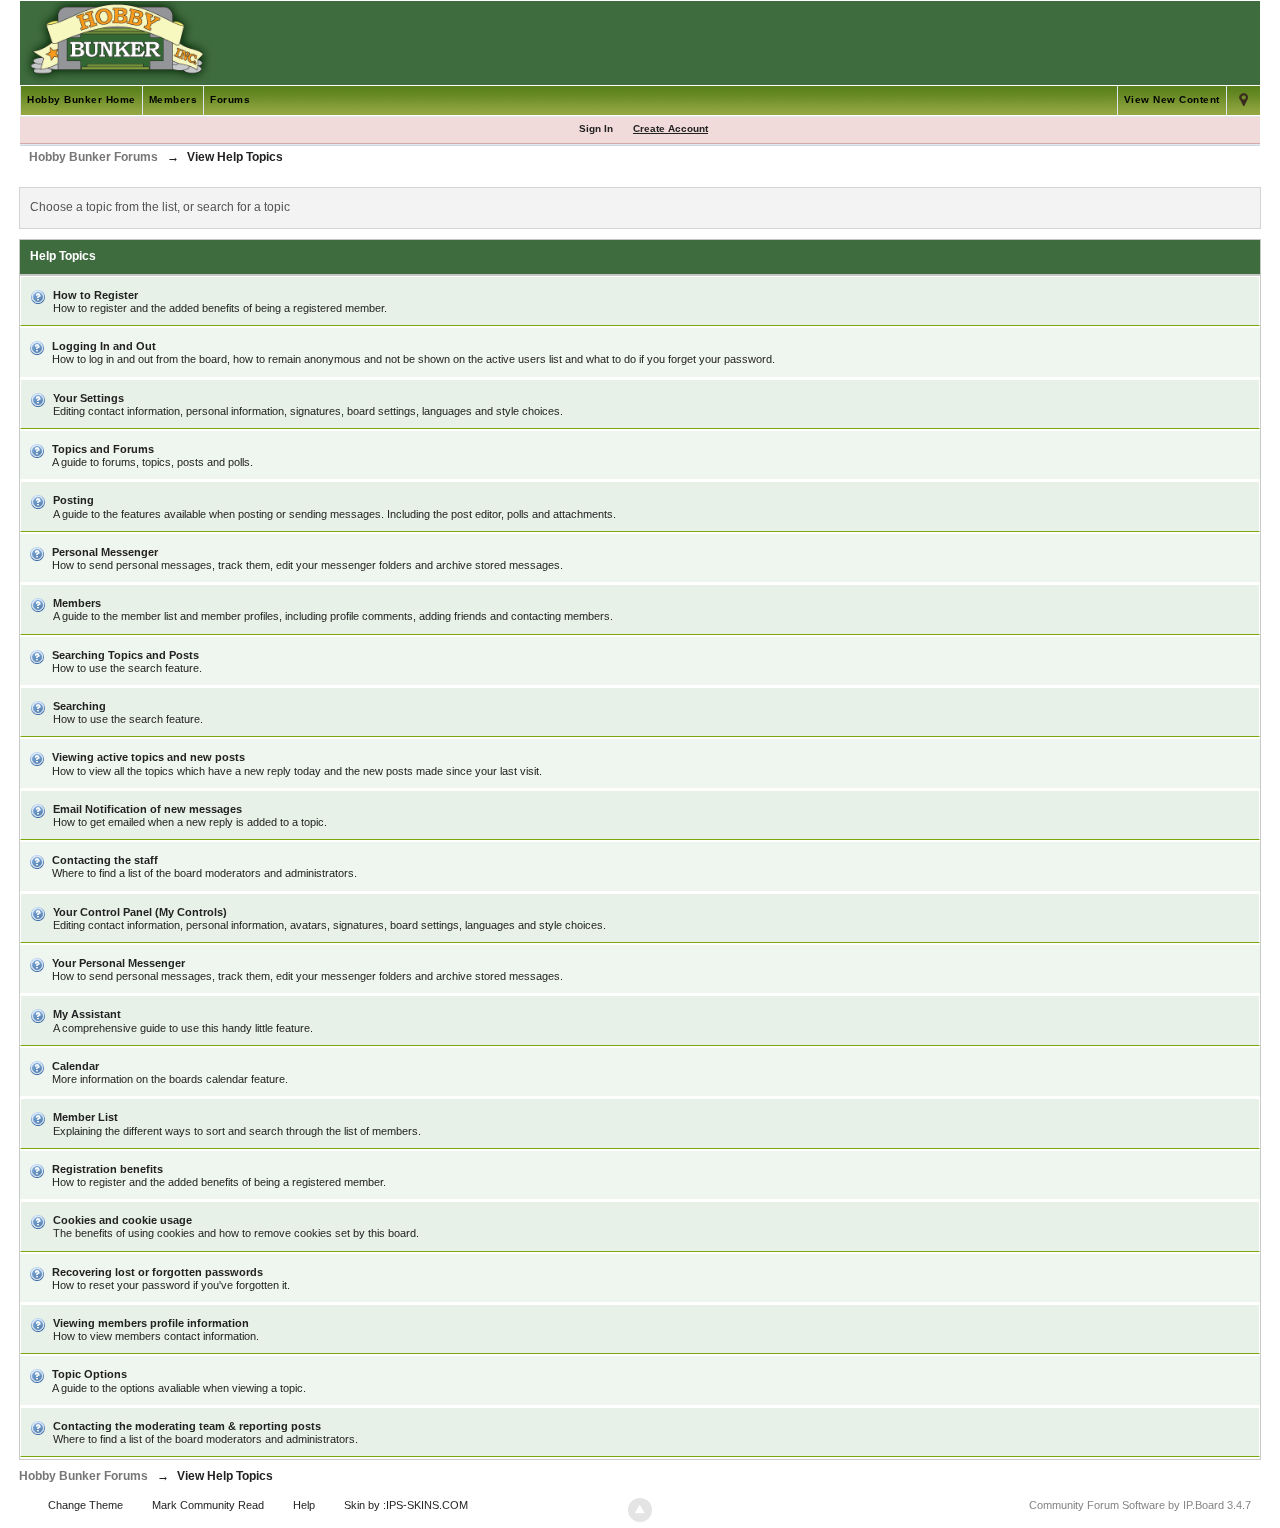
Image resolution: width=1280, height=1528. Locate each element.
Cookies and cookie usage (122, 1220)
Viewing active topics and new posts (148, 757)
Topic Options (89, 1374)
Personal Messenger (105, 552)
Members (173, 99)
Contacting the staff (105, 860)
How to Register (95, 295)
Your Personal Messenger (118, 963)
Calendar (75, 1066)
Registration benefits (107, 1169)
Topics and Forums (103, 449)
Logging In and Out (104, 346)
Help (304, 1505)
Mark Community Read (208, 1505)
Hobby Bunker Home (81, 99)
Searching (79, 706)
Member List (85, 1117)
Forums (230, 99)
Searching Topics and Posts (125, 655)
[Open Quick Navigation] (1243, 100)
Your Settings (88, 398)
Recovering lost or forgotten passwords (157, 1272)
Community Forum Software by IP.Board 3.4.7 (1140, 1505)
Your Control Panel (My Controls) (140, 912)
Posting (73, 500)
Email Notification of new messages (147, 809)
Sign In (596, 128)
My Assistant (87, 1014)
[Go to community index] (117, 42)
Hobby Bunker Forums (83, 1476)
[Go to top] (640, 1510)
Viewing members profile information (151, 1323)
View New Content (1172, 99)
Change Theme (85, 1505)
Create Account (670, 128)
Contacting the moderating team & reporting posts (187, 1426)
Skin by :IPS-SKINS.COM (406, 1505)
